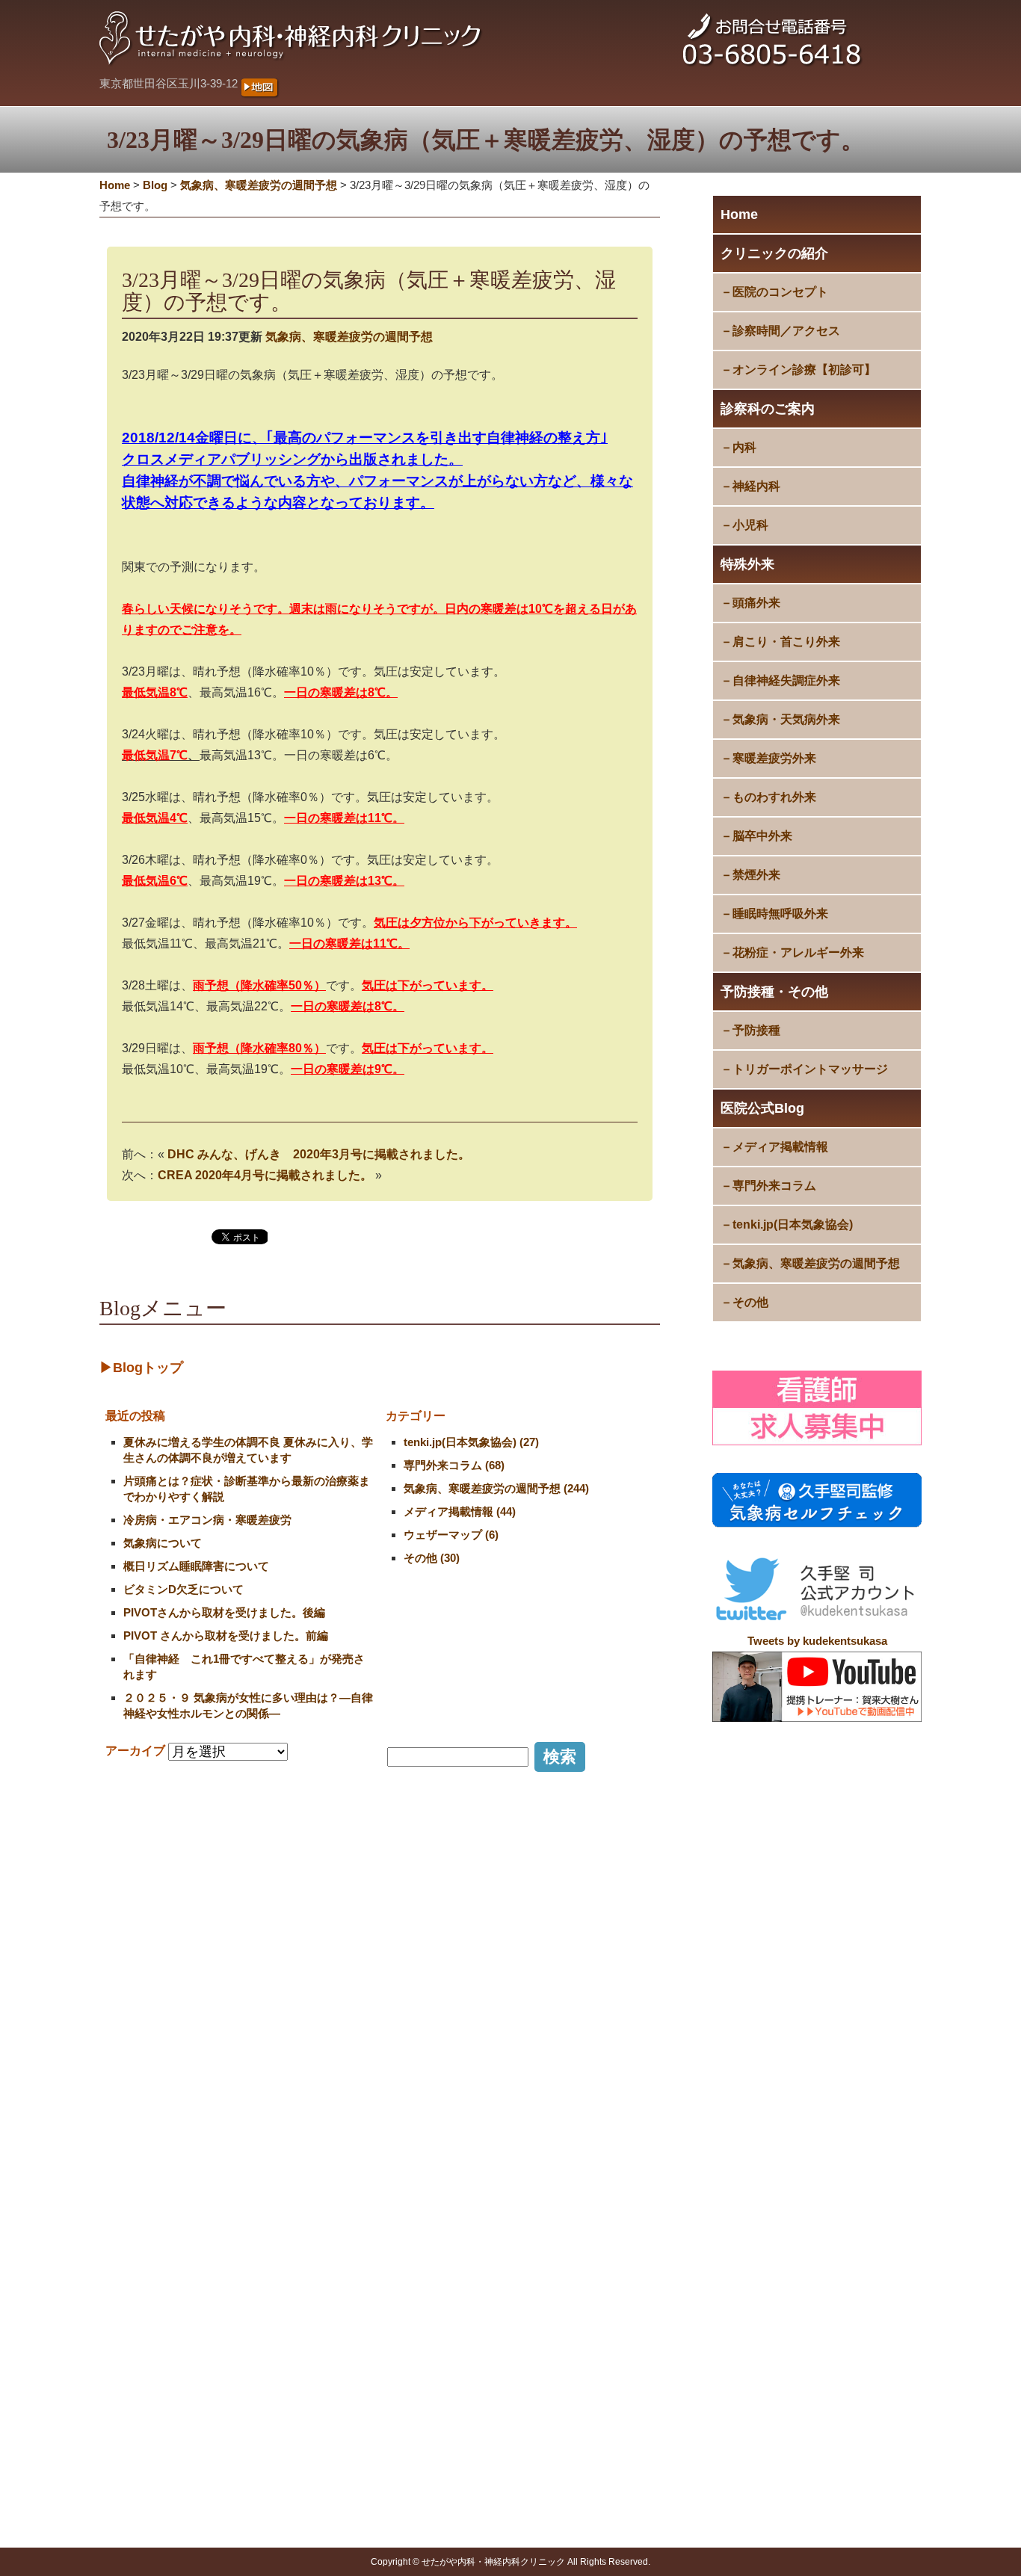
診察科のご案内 (768, 409)
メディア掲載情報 (780, 1147)
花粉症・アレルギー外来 (798, 952)
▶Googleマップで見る (165, 2299)
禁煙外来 (756, 875)
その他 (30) (432, 1558)
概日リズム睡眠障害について (196, 1566)
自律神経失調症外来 (786, 680)
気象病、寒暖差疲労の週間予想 (816, 1263)
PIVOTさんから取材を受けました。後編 (224, 1612)
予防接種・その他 (774, 992)
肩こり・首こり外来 (786, 642)
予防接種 (756, 1030)
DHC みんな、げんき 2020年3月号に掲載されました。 (319, 1154)
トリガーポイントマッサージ (810, 1069)
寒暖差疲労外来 (774, 758)
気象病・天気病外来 (786, 719)
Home (739, 214)
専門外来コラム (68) (454, 1465)
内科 (744, 447)
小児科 (750, 525)
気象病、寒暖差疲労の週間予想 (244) (496, 1488)
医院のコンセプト (780, 292)
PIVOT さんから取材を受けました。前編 (226, 1636)
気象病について (163, 1543)
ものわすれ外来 (774, 797)
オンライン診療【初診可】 (804, 370)
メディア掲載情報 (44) (460, 1511)
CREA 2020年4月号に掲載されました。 (265, 1175)
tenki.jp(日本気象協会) (793, 1224)
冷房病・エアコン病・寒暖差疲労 (207, 1520)
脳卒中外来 (762, 836)
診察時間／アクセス (786, 331)
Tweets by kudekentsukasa (817, 1641)
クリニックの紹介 (774, 253)
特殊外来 (747, 564)
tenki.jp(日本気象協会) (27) (471, 1442)
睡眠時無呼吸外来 (780, 914)
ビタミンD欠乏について (183, 1589)
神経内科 (756, 486)
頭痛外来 (756, 603)
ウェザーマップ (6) (451, 1535)
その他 (750, 1302)
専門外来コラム (774, 1186)
